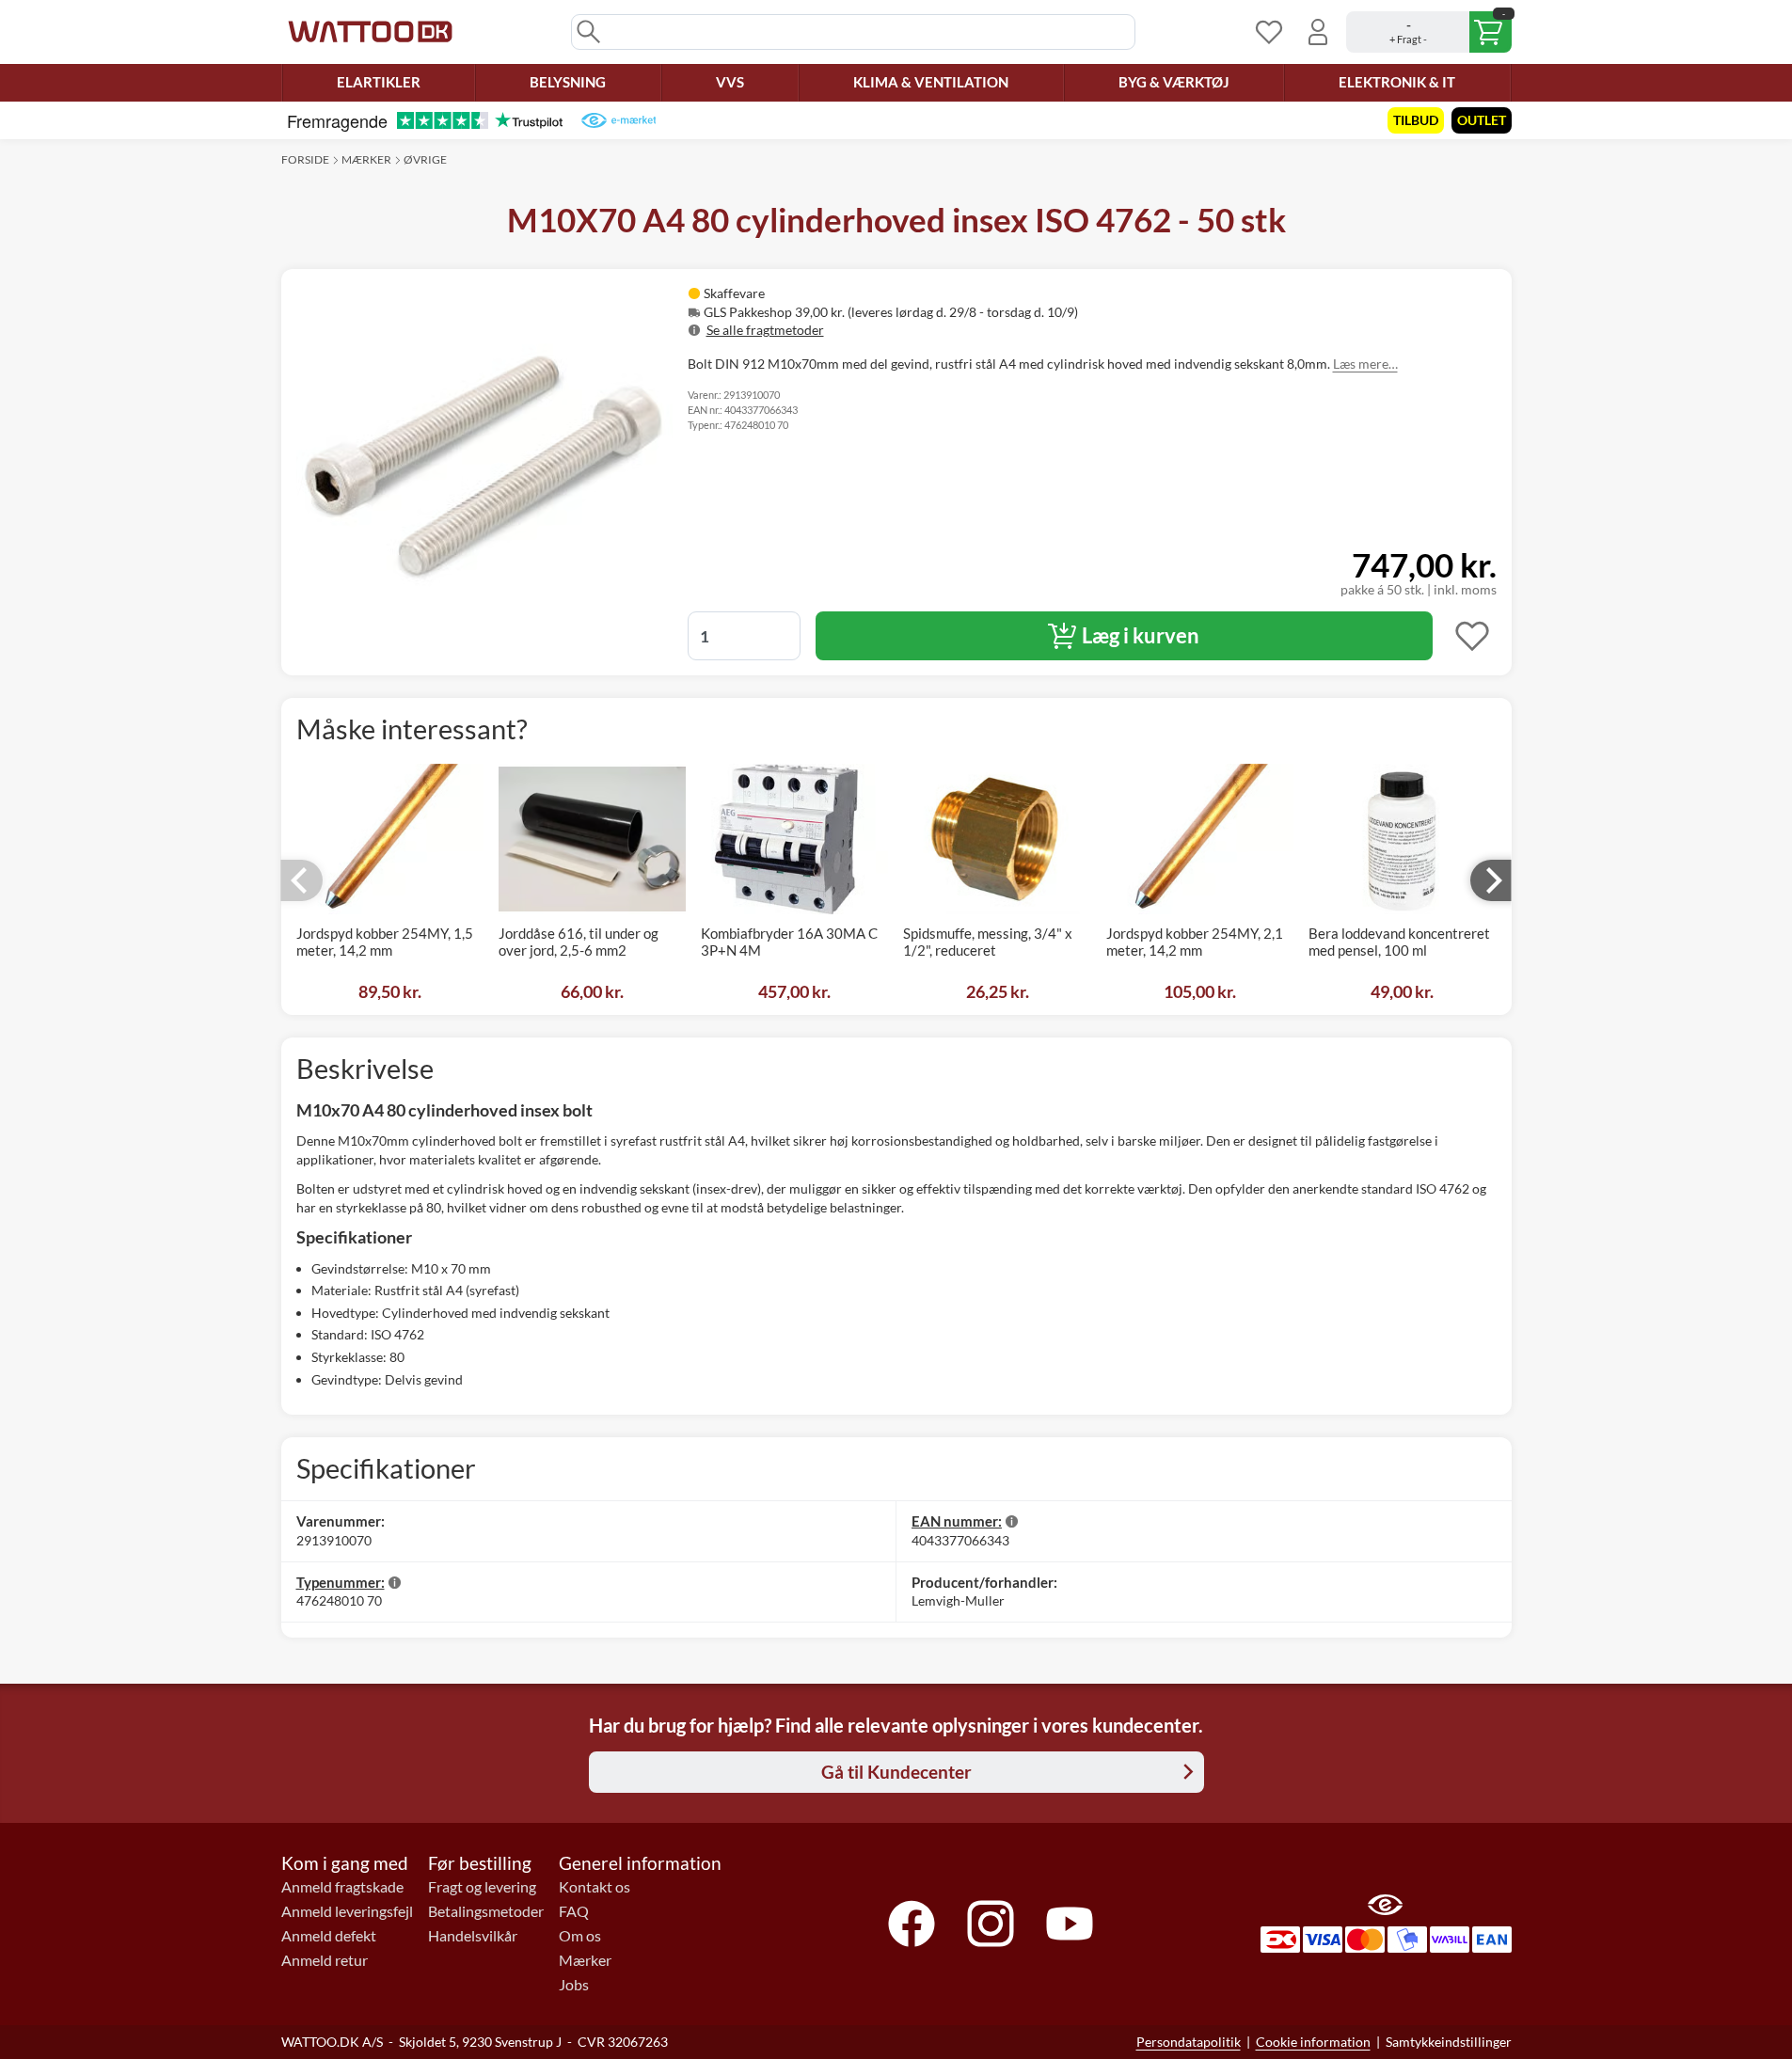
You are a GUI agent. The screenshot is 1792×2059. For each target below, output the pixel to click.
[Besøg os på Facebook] (912, 1924)
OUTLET (1482, 120)
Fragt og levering (482, 1887)
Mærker (366, 159)
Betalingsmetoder (486, 1911)
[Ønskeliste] (1269, 32)
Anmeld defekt (329, 1936)
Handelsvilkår (473, 1936)
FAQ (574, 1911)
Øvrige (425, 159)
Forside (305, 159)
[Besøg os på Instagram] (991, 1924)
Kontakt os (595, 1887)
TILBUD (1416, 120)
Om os (580, 1936)
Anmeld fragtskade (342, 1887)
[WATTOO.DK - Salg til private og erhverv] (370, 32)
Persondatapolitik (1189, 2042)
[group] (929, 312)
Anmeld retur (325, 1960)
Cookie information (1313, 2042)
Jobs (574, 1985)
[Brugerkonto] (1318, 32)
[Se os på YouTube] (1070, 1924)
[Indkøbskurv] (1429, 32)
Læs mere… (1365, 364)
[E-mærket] (618, 120)
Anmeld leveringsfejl (347, 1911)
